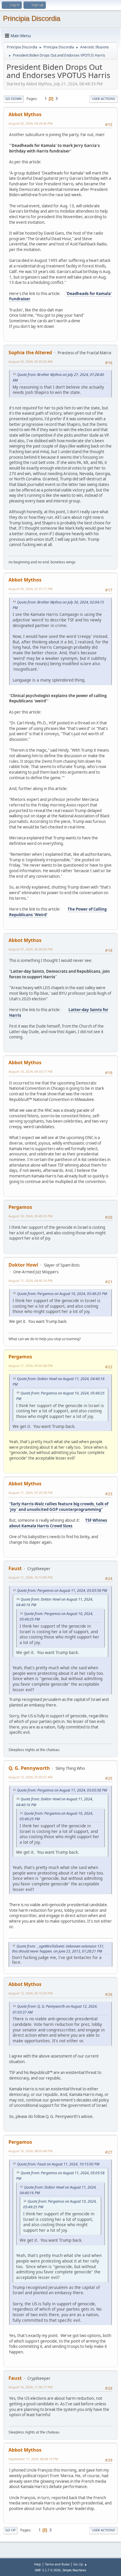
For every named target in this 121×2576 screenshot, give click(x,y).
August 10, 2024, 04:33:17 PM (31, 1071)
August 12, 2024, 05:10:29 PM (31, 1993)
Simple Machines (74, 2570)
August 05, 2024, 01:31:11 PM (31, 589)
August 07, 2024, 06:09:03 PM (31, 949)
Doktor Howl (23, 1265)
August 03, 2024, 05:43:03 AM (31, 361)
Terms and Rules (57, 2564)
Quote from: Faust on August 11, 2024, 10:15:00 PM (58, 2164)
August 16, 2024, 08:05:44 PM (31, 2151)
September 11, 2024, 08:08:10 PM (33, 2459)
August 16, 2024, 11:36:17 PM (31, 2387)
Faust (15, 1568)
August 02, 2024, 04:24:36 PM (31, 123)
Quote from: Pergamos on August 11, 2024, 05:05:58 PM (62, 1590)
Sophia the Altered (30, 352)
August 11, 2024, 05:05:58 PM (31, 1366)
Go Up (10, 2530)
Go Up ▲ (80, 2564)
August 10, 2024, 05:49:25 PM (31, 1216)
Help (38, 2564)
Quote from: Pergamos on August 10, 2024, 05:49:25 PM (62, 1294)
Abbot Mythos (25, 114)
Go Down (14, 99)
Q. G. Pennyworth (29, 1768)
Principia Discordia (32, 18)
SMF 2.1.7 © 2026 (48, 2570)
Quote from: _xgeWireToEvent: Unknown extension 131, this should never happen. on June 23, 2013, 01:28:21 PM (58, 1949)
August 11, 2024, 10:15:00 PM (31, 1577)
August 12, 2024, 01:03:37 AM (31, 1777)
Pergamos (20, 1207)
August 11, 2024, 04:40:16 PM (31, 1281)
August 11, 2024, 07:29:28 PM (31, 1493)
